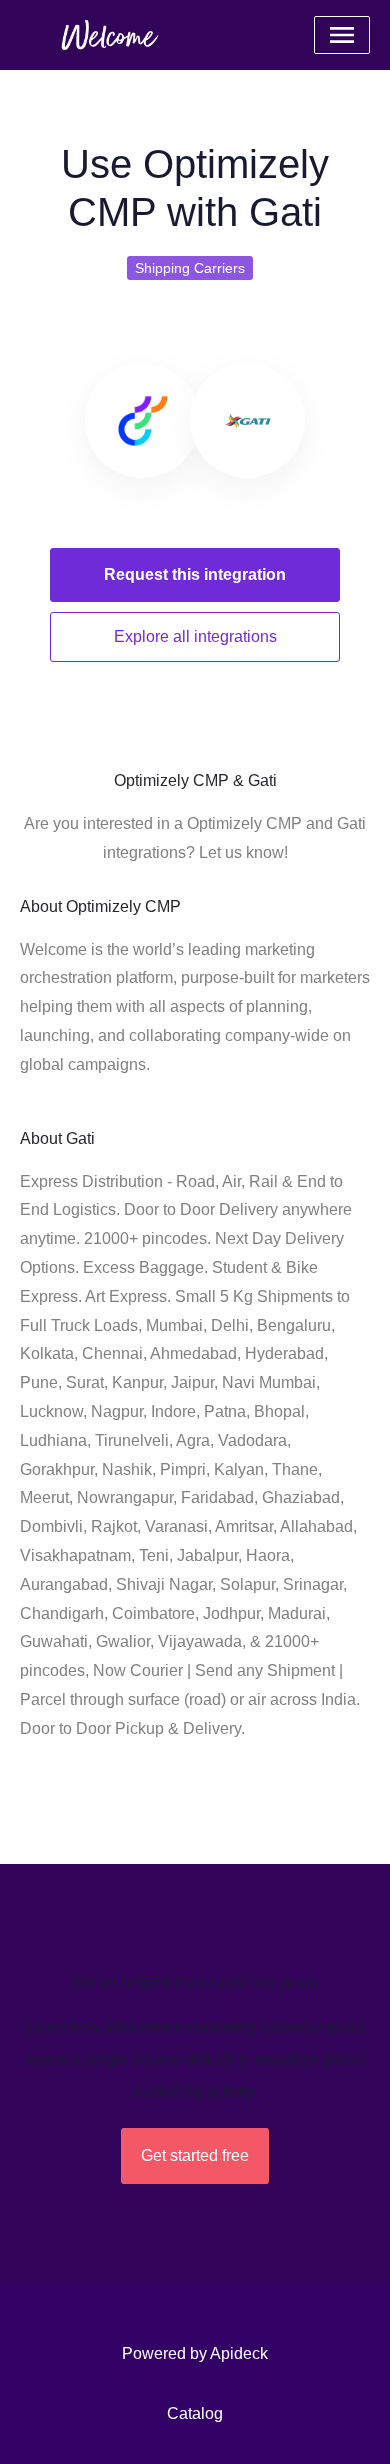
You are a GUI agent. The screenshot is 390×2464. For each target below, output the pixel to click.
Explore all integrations (195, 636)
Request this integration (195, 574)
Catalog (195, 2413)
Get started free (195, 2155)
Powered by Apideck (195, 2353)
